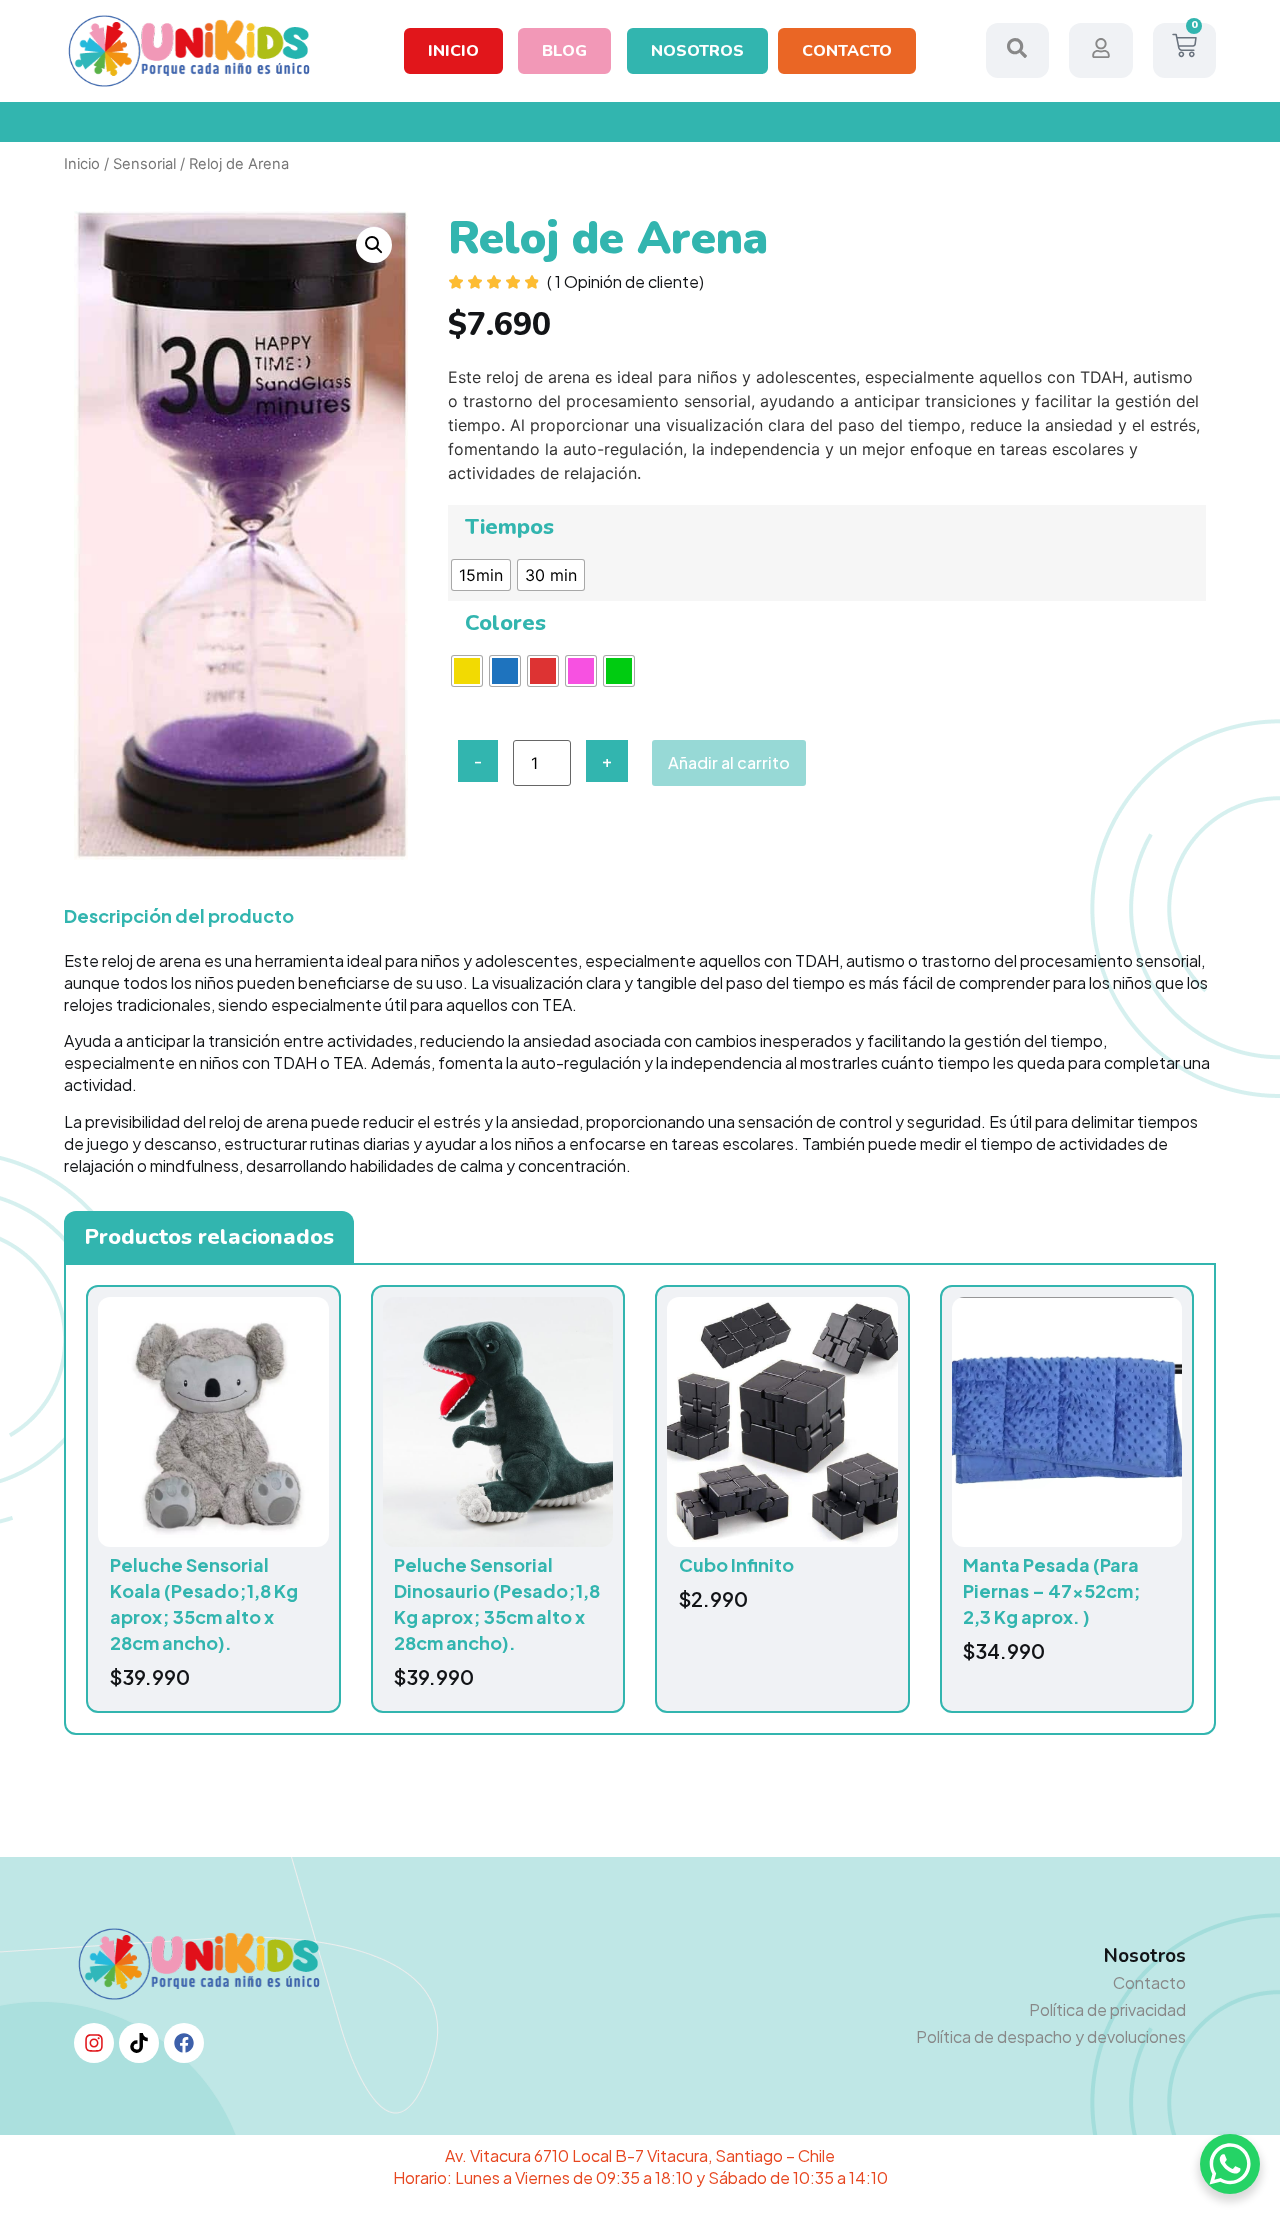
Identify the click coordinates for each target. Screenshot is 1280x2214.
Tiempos (509, 527)
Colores (505, 623)
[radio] (481, 575)
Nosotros (1145, 1956)
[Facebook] (184, 2043)
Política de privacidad (1107, 2009)
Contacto (1149, 1982)
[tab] (209, 1237)
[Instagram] (94, 2043)
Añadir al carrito (729, 762)
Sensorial (144, 164)
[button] (374, 245)
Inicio (82, 164)
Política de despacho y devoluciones (1051, 2036)
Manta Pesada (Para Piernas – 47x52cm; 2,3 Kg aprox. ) (1052, 1590)
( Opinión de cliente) (625, 281)
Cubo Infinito (736, 1564)
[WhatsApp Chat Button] (1230, 2164)
